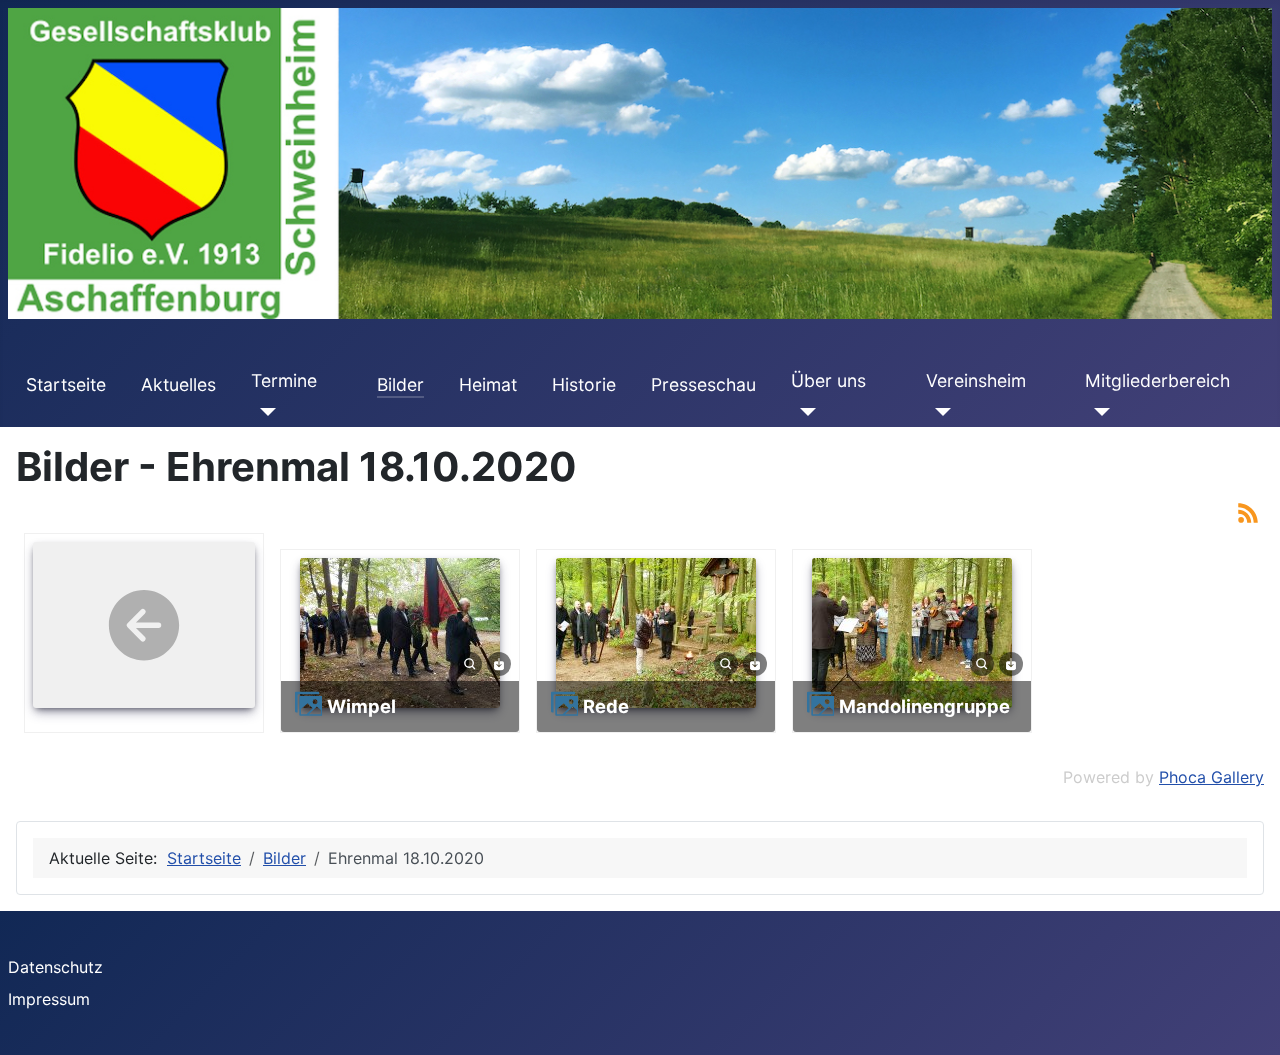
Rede (606, 706)
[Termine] (263, 411)
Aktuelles (178, 384)
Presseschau (703, 384)
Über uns (828, 380)
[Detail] (470, 663)
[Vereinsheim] (938, 411)
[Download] (499, 663)
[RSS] (1248, 511)
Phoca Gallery (1211, 777)
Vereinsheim (976, 380)
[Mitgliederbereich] (1097, 411)
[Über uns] (803, 411)
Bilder (400, 384)
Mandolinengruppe (924, 706)
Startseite (66, 384)
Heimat (488, 384)
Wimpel (361, 706)
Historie (584, 384)
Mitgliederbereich (1157, 380)
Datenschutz (55, 967)
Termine (284, 380)
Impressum (49, 999)
